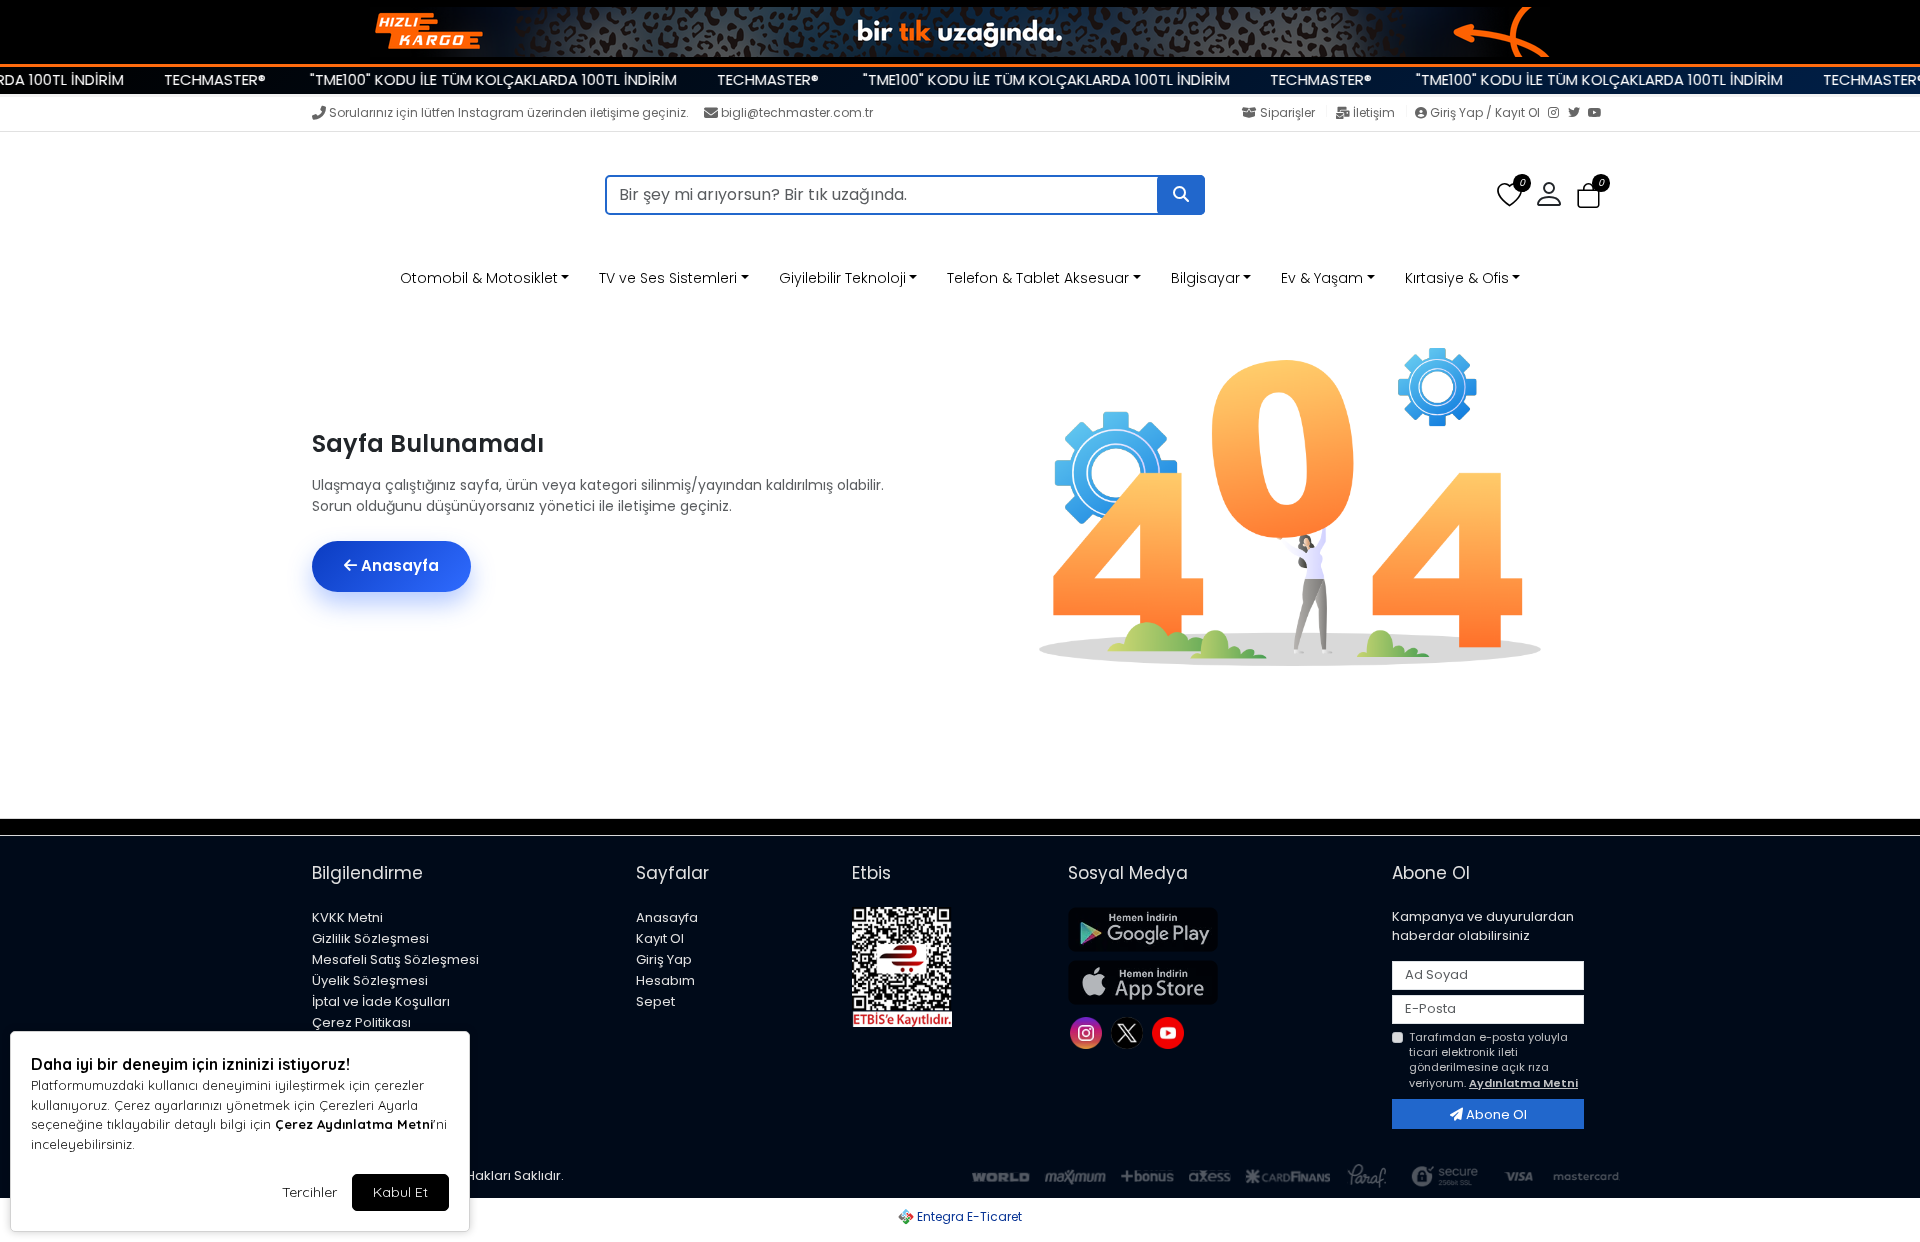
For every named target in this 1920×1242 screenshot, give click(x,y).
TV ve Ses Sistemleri (668, 278)
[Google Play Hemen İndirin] (1218, 929)
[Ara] (1181, 195)
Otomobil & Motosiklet (479, 278)
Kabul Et (400, 1192)
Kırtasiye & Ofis (1457, 278)
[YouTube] (1598, 114)
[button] (1588, 195)
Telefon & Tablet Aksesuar (1038, 278)
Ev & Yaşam (1322, 278)
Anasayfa (398, 565)
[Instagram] (1558, 114)
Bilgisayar (1205, 278)
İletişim (1374, 112)
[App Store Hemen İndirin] (1218, 982)
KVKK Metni (347, 917)
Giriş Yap (664, 959)
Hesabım (665, 980)
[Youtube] (1170, 1031)
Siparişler (1287, 112)
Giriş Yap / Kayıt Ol (1485, 112)
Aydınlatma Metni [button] (1523, 1083)
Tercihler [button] (309, 1192)
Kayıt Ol (660, 938)
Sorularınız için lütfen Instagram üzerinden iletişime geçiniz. (509, 112)
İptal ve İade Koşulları (381, 1001)
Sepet (655, 1001)
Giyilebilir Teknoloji (842, 278)
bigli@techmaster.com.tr (797, 112)
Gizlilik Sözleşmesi (370, 938)
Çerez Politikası (361, 1022)
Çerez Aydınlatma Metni (354, 1124)
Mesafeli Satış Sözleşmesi (395, 959)
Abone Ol (1495, 1114)
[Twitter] (1578, 114)
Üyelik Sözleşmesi (370, 980)
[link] (960, 32)
